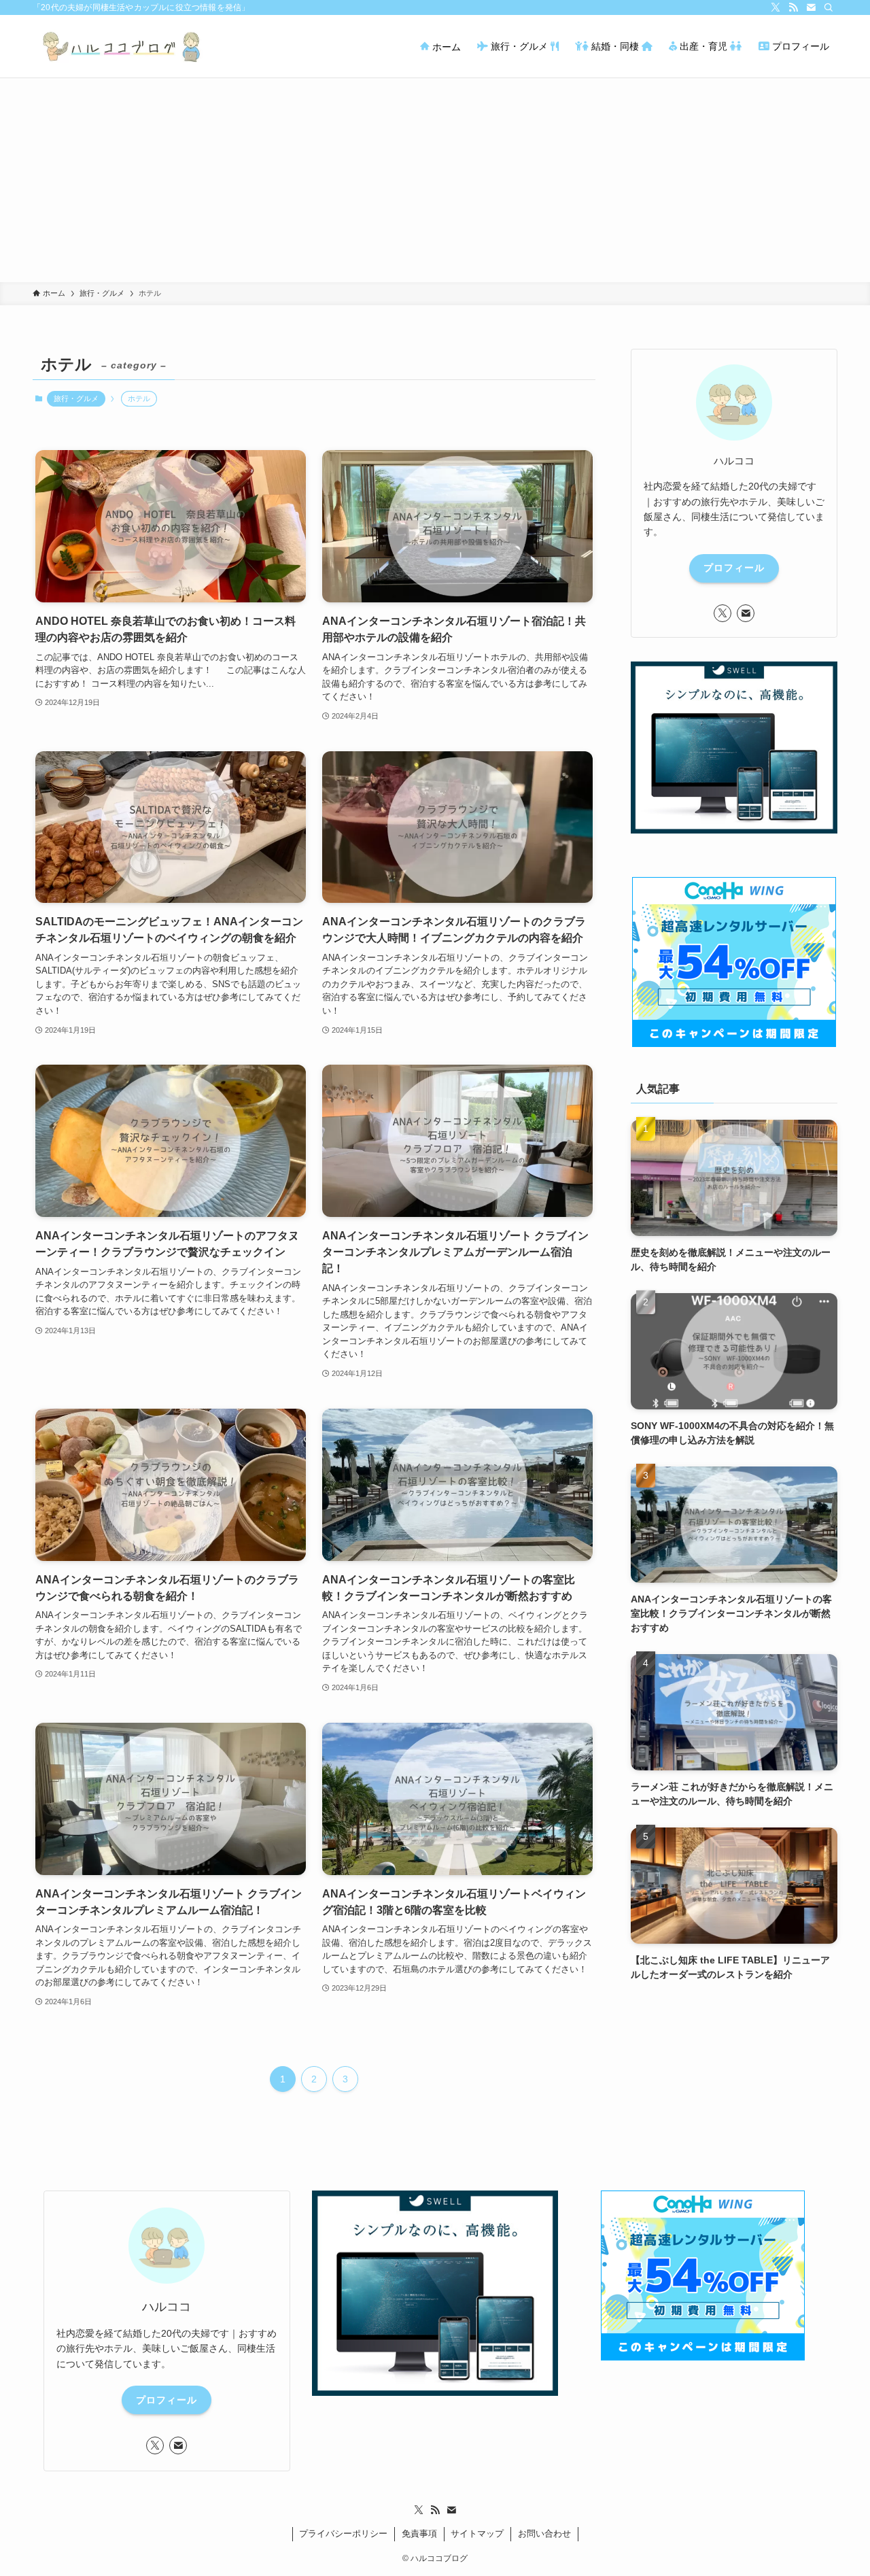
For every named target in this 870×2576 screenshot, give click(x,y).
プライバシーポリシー (343, 2534)
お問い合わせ (544, 2534)
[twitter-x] (776, 7)
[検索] (829, 7)
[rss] (793, 7)
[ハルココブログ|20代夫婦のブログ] (123, 46)
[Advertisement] (435, 180)
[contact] (811, 7)
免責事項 (419, 2534)
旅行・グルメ (76, 398)
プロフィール (734, 568)
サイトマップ (477, 2534)
